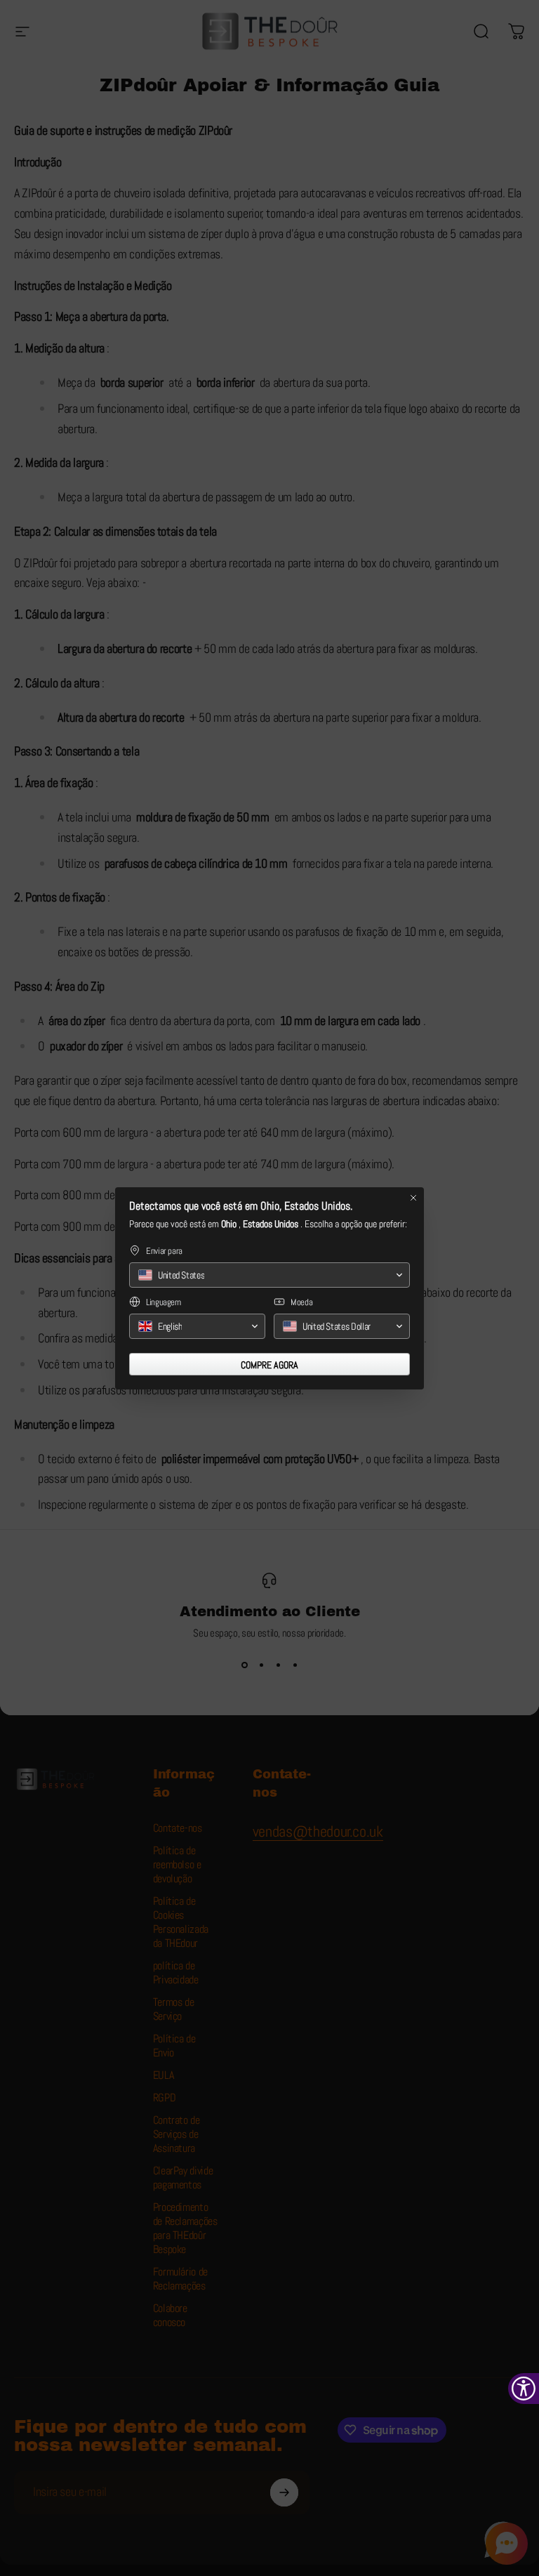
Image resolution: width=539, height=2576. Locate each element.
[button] (269, 1275)
